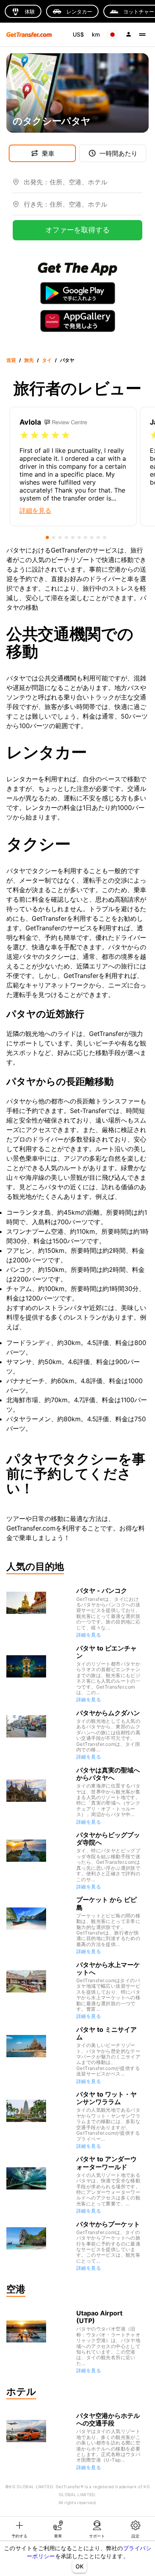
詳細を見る (89, 1635)
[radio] (24, 435)
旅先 (29, 360)
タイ (47, 360)
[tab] (19, 2529)
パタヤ (67, 360)
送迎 (11, 360)
